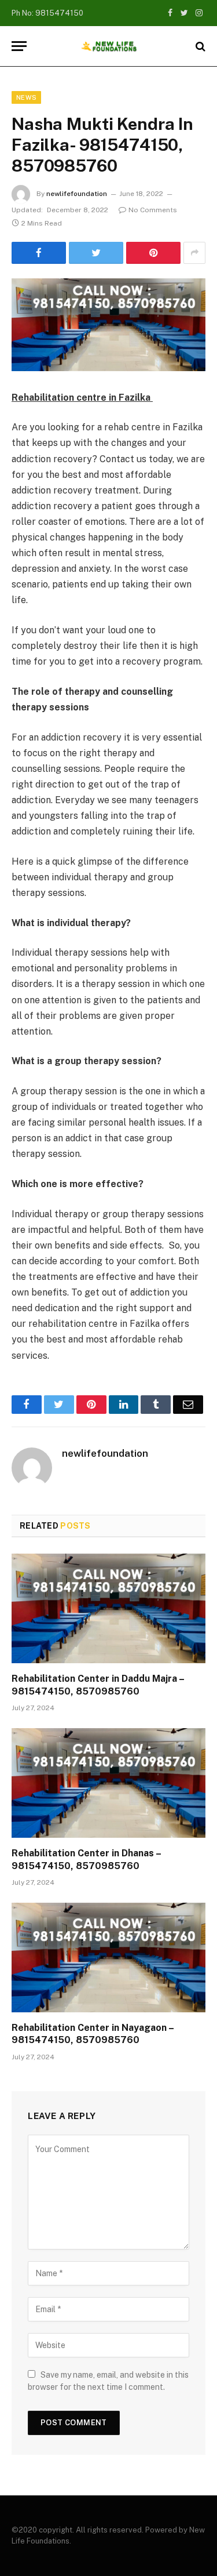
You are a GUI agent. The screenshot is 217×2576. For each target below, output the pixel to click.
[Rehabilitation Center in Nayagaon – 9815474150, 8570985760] (108, 1957)
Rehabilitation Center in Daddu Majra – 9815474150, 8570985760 (98, 1685)
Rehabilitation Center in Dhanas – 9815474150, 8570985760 (86, 1860)
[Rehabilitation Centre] (109, 46)
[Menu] (19, 46)
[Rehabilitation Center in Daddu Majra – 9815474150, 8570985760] (108, 1608)
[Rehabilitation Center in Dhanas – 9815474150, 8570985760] (108, 1783)
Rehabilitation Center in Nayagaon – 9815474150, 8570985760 (93, 2034)
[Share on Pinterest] (153, 253)
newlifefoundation (77, 194)
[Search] (199, 46)
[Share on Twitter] (96, 253)
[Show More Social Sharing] (194, 253)
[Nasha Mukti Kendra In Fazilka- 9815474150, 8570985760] (108, 325)
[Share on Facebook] (39, 253)
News (26, 97)
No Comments (153, 210)
